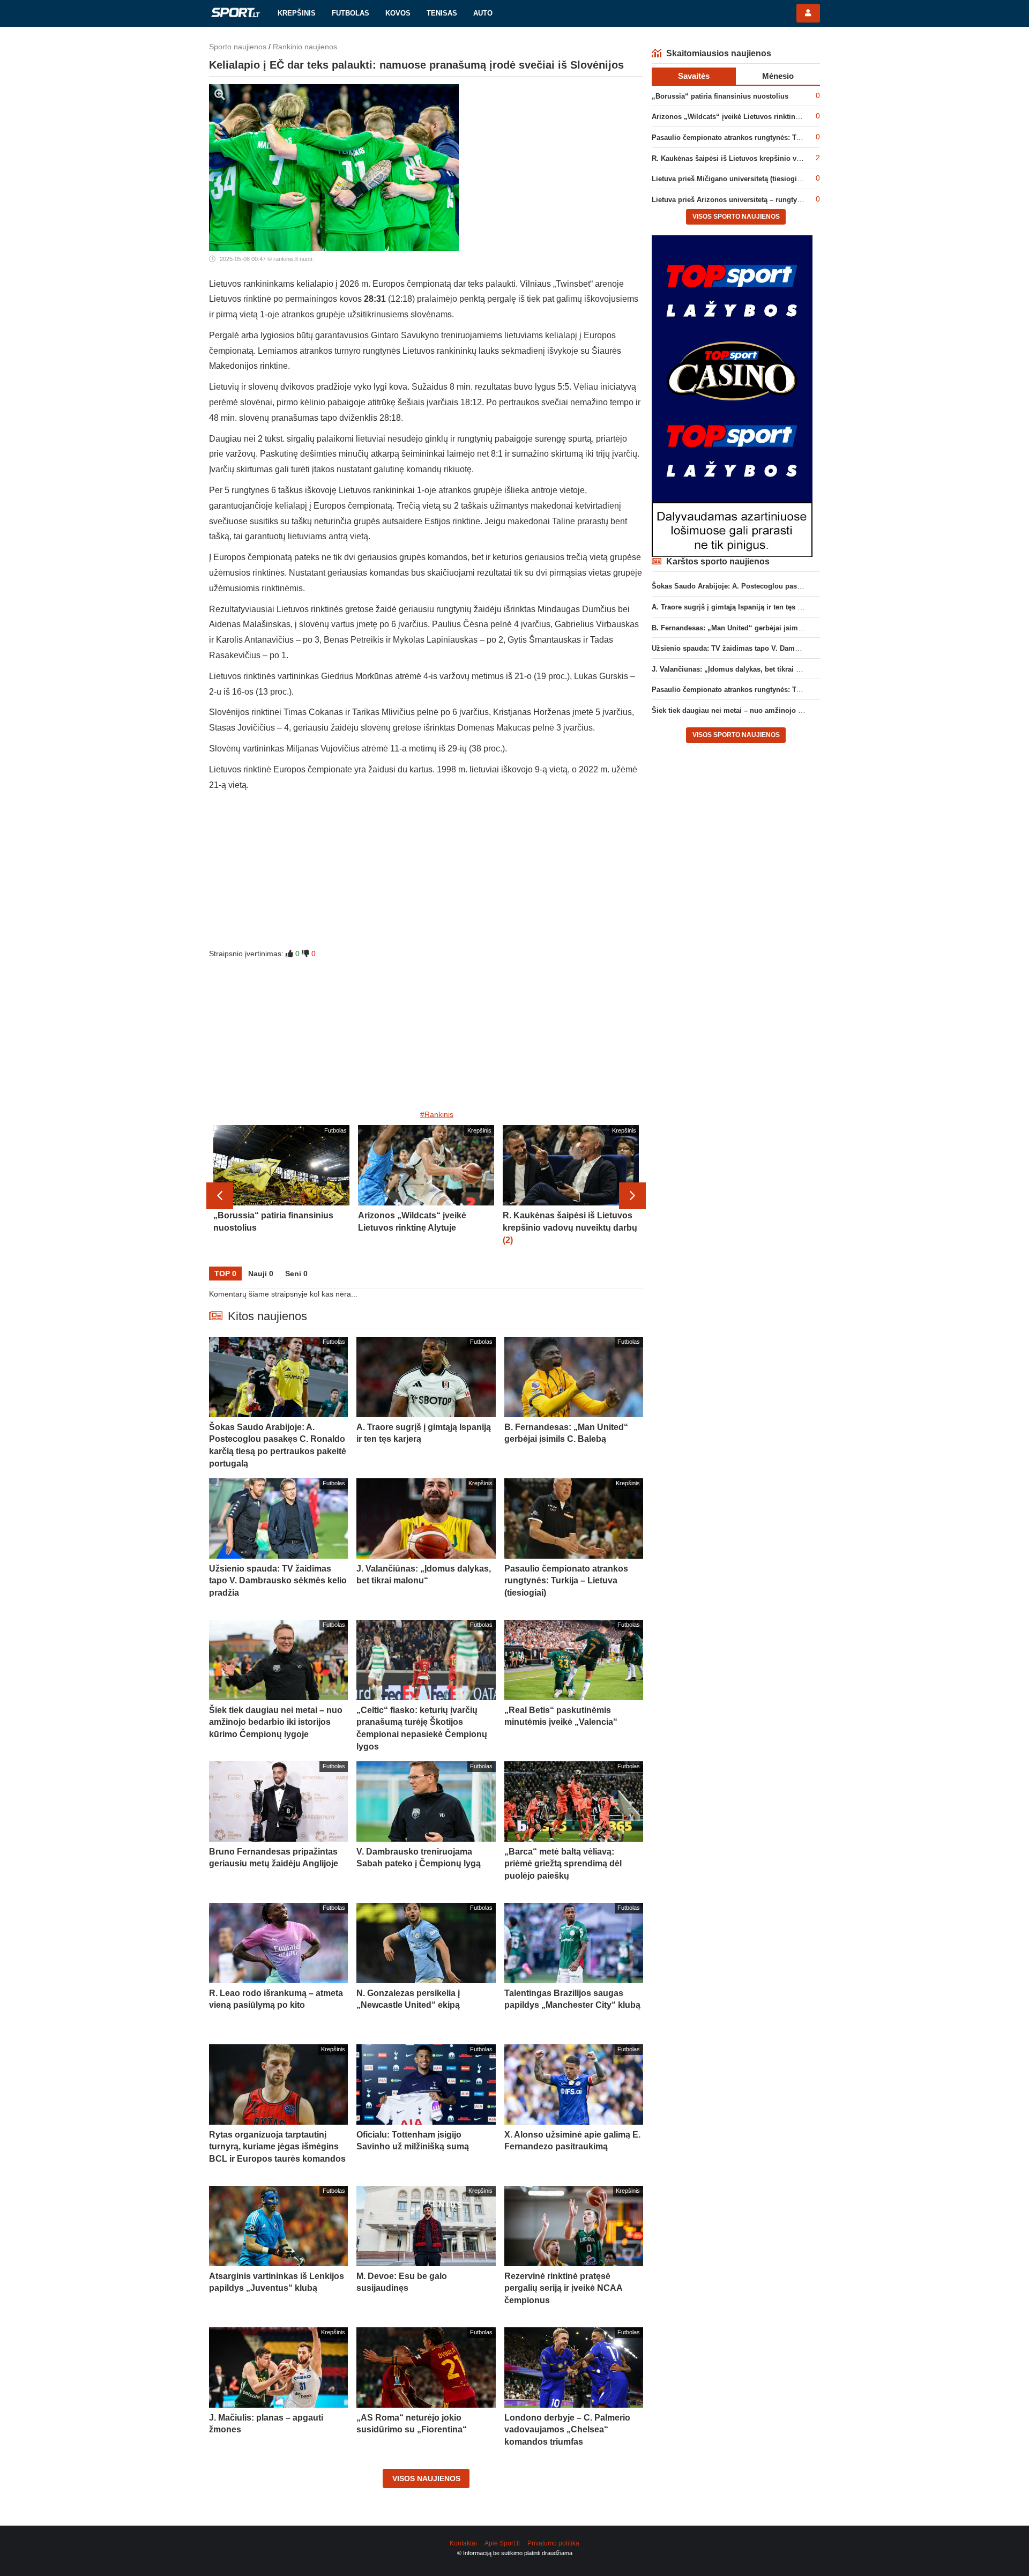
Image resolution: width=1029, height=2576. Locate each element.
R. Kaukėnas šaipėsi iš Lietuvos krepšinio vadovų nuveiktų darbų (760, 158)
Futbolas (351, 13)
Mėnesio (778, 76)
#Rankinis (437, 1114)
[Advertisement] (426, 873)
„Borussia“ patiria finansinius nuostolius (720, 96)
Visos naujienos (426, 2478)
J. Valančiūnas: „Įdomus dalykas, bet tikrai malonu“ (738, 669)
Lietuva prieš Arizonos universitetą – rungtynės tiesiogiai (747, 200)
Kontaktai (463, 2543)
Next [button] (632, 1196)
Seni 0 (296, 1274)
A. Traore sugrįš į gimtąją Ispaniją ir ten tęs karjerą (736, 607)
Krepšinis (297, 13)
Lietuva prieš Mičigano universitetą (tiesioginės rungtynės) (749, 179)
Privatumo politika (553, 2543)
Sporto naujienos (238, 47)
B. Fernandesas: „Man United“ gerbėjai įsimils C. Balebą (746, 628)
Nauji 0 (261, 1274)
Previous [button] (220, 1196)
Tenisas (442, 13)
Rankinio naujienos (305, 47)
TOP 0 (225, 1274)
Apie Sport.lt (502, 2543)
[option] (281, 1196)
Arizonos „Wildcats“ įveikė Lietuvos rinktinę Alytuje (738, 117)
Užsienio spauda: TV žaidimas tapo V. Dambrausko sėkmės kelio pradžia (773, 648)
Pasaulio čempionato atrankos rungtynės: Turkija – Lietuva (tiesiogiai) (768, 137)
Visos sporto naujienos (736, 217)
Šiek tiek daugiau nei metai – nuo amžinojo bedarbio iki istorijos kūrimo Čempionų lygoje (802, 710)
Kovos (398, 13)
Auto (483, 13)
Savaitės (694, 76)
